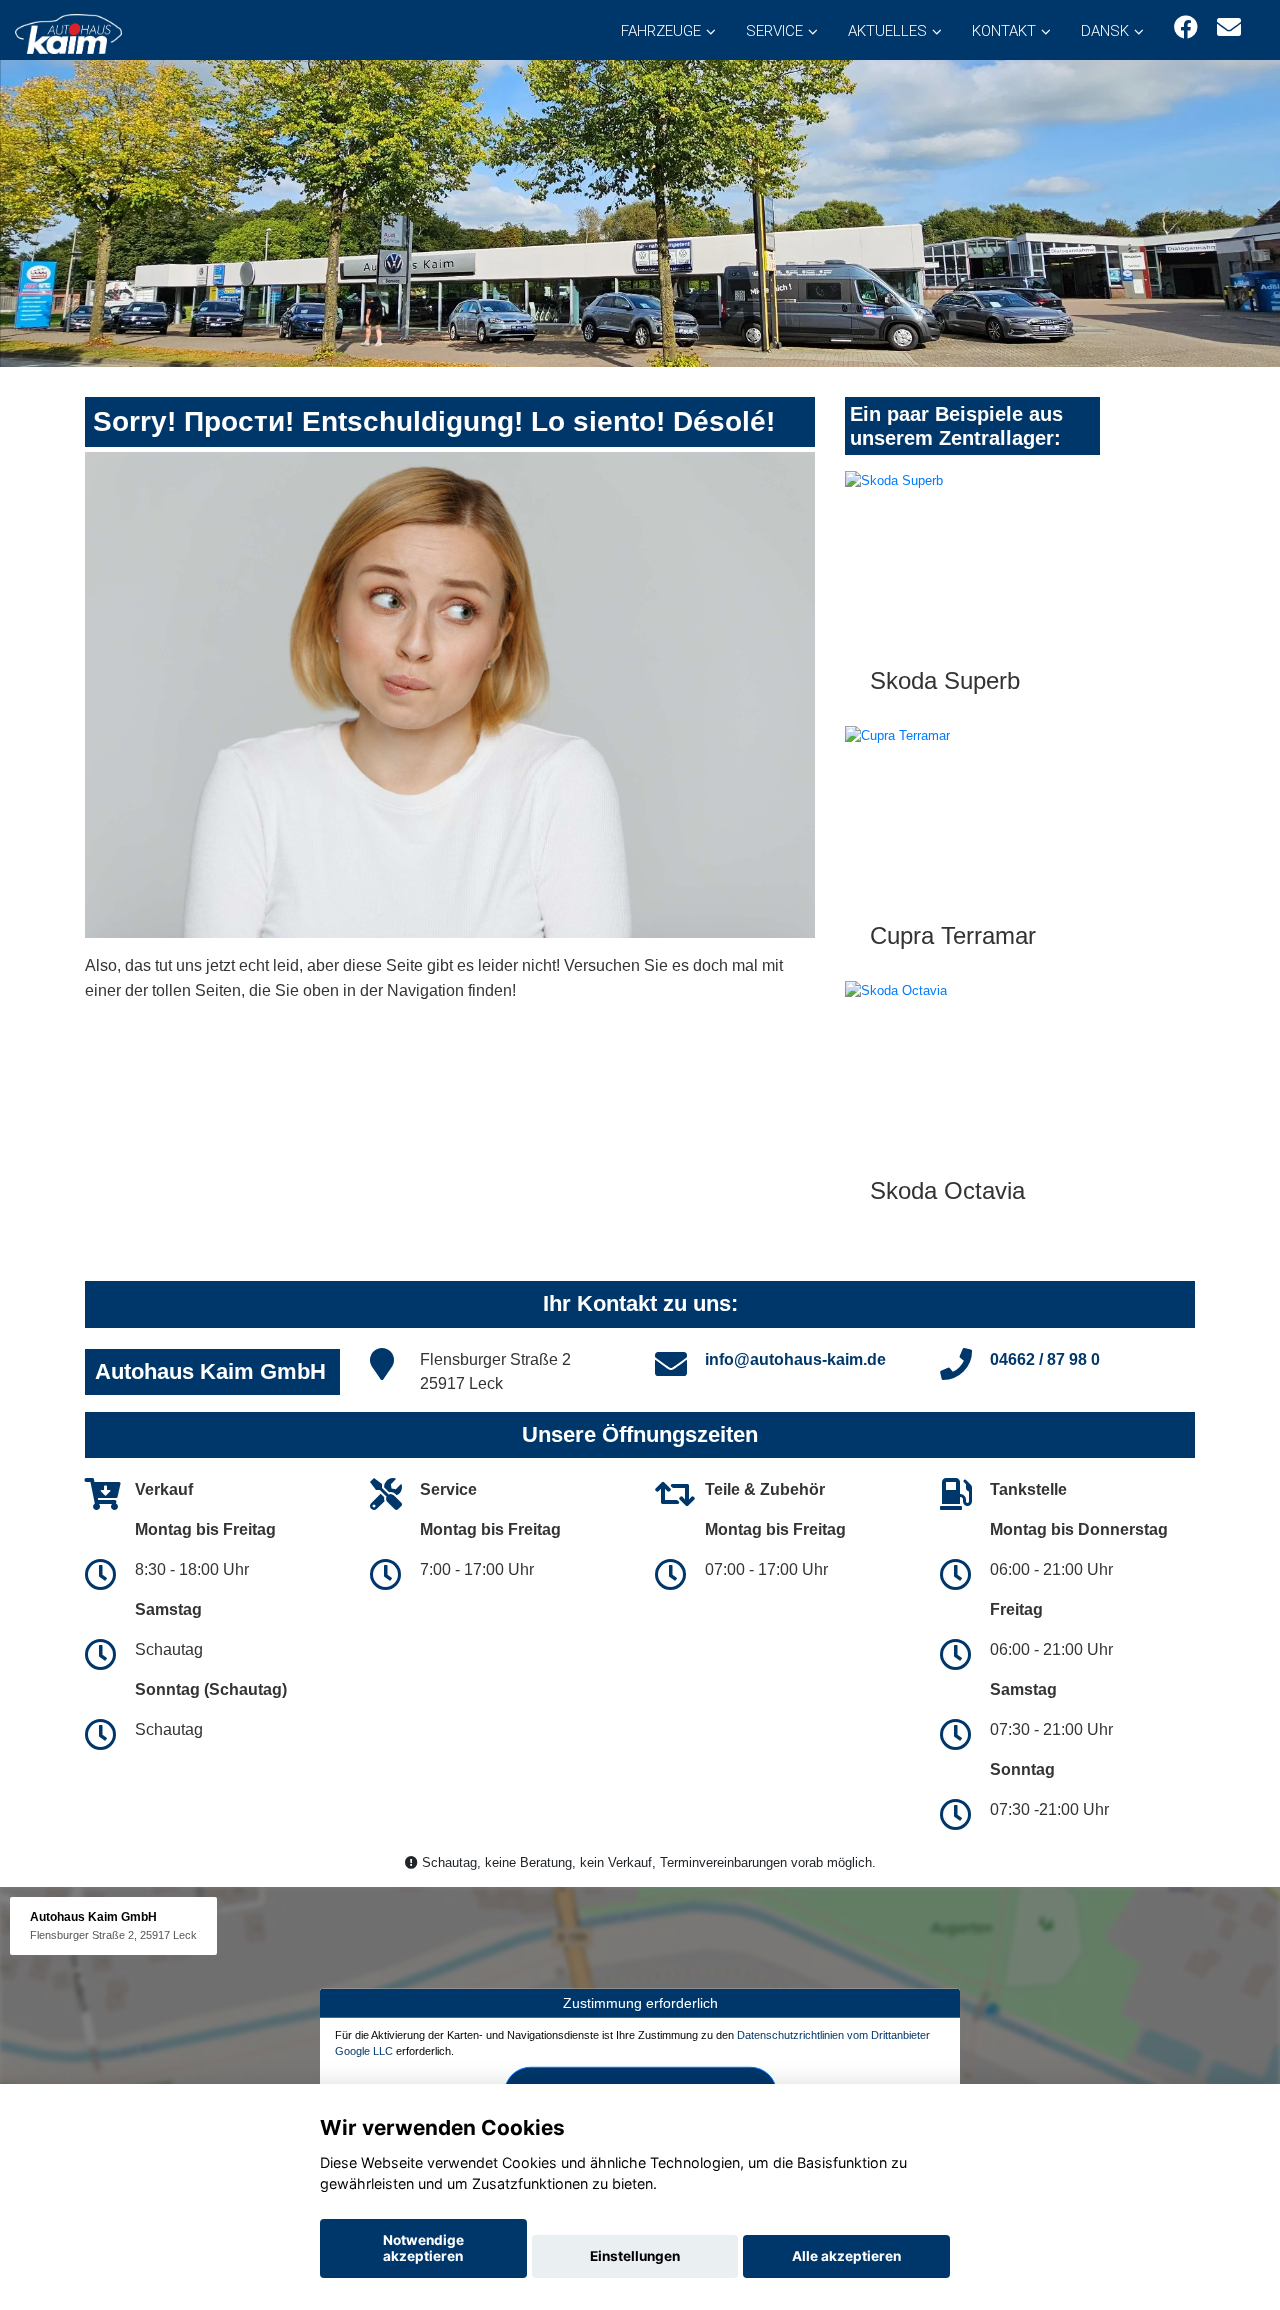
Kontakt (1004, 31)
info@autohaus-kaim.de (795, 1359)
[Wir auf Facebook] (1186, 27)
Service (774, 31)
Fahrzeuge (661, 31)
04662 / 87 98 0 (1045, 1359)
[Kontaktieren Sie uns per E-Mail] (1229, 27)
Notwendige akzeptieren (423, 2248)
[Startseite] (68, 32)
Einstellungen (635, 2256)
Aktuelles (887, 31)
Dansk (1105, 31)
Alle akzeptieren (846, 2256)
